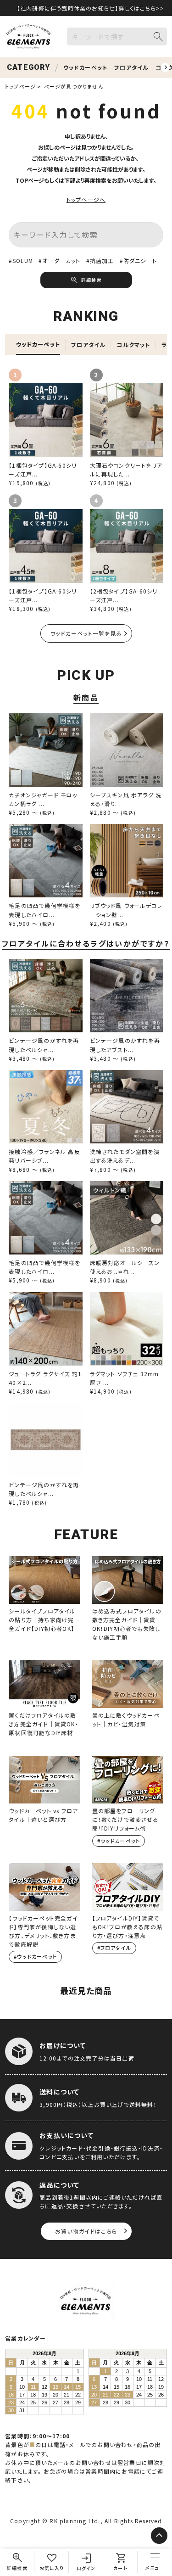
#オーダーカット (60, 260)
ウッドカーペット (86, 67)
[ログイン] (86, 2562)
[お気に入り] (52, 2562)
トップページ (20, 86)
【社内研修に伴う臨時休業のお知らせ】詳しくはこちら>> (91, 8)
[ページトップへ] (159, 2536)
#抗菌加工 (100, 260)
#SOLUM (21, 260)
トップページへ (86, 199)
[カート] (120, 2562)
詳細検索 (91, 280)
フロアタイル (131, 67)
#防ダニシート (138, 260)
